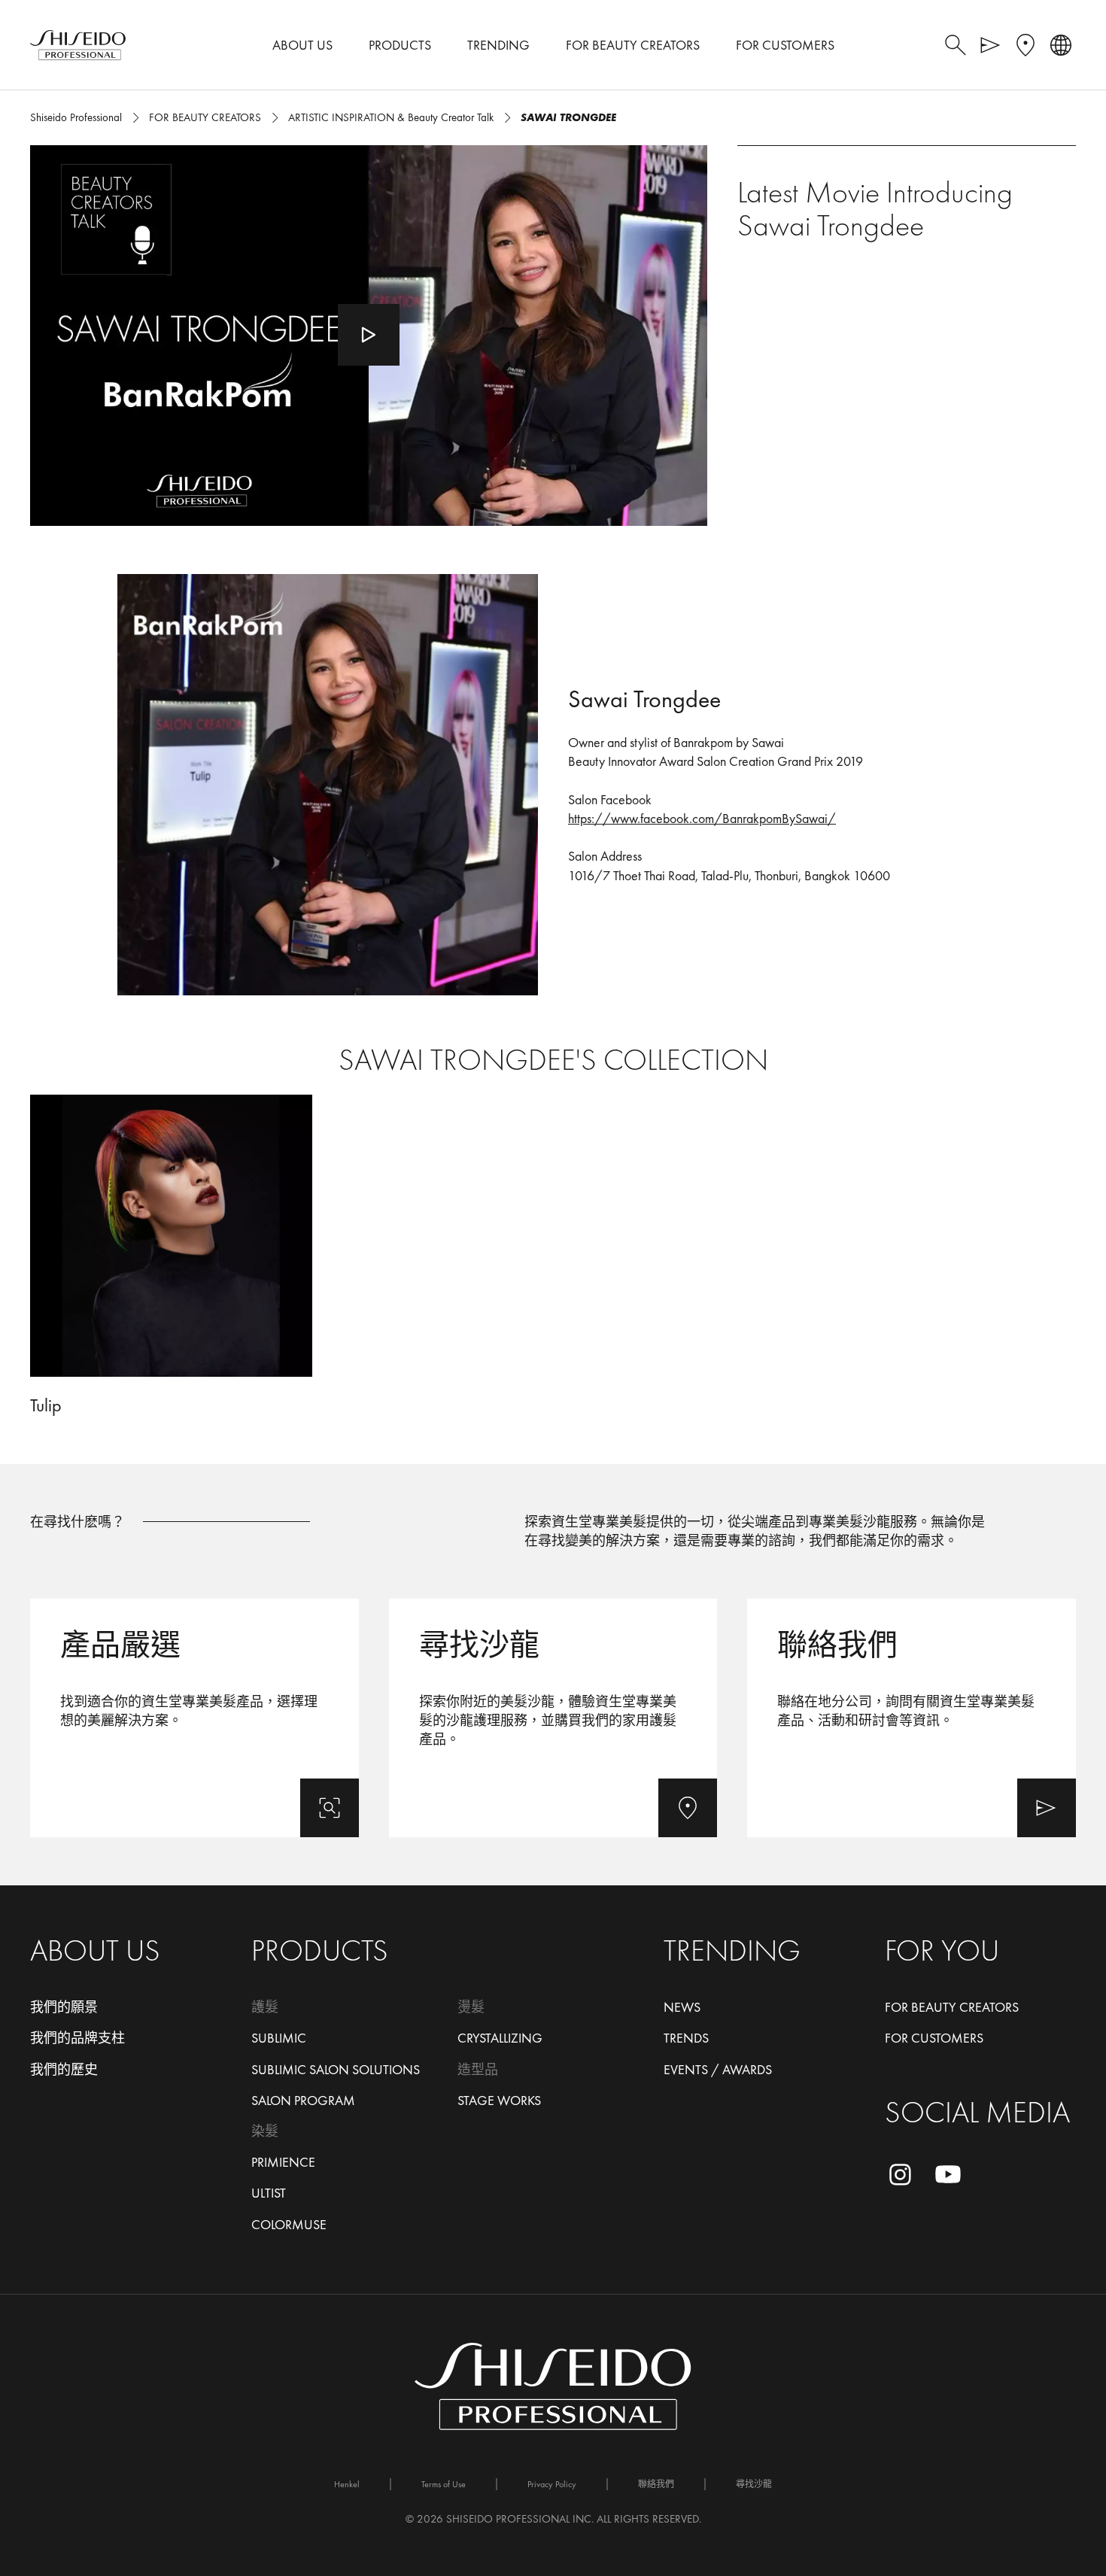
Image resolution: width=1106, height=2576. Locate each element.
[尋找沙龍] (553, 1718)
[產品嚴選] (194, 1718)
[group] (553, 1256)
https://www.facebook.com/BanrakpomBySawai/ (702, 818)
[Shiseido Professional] (78, 45)
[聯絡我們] (912, 1718)
